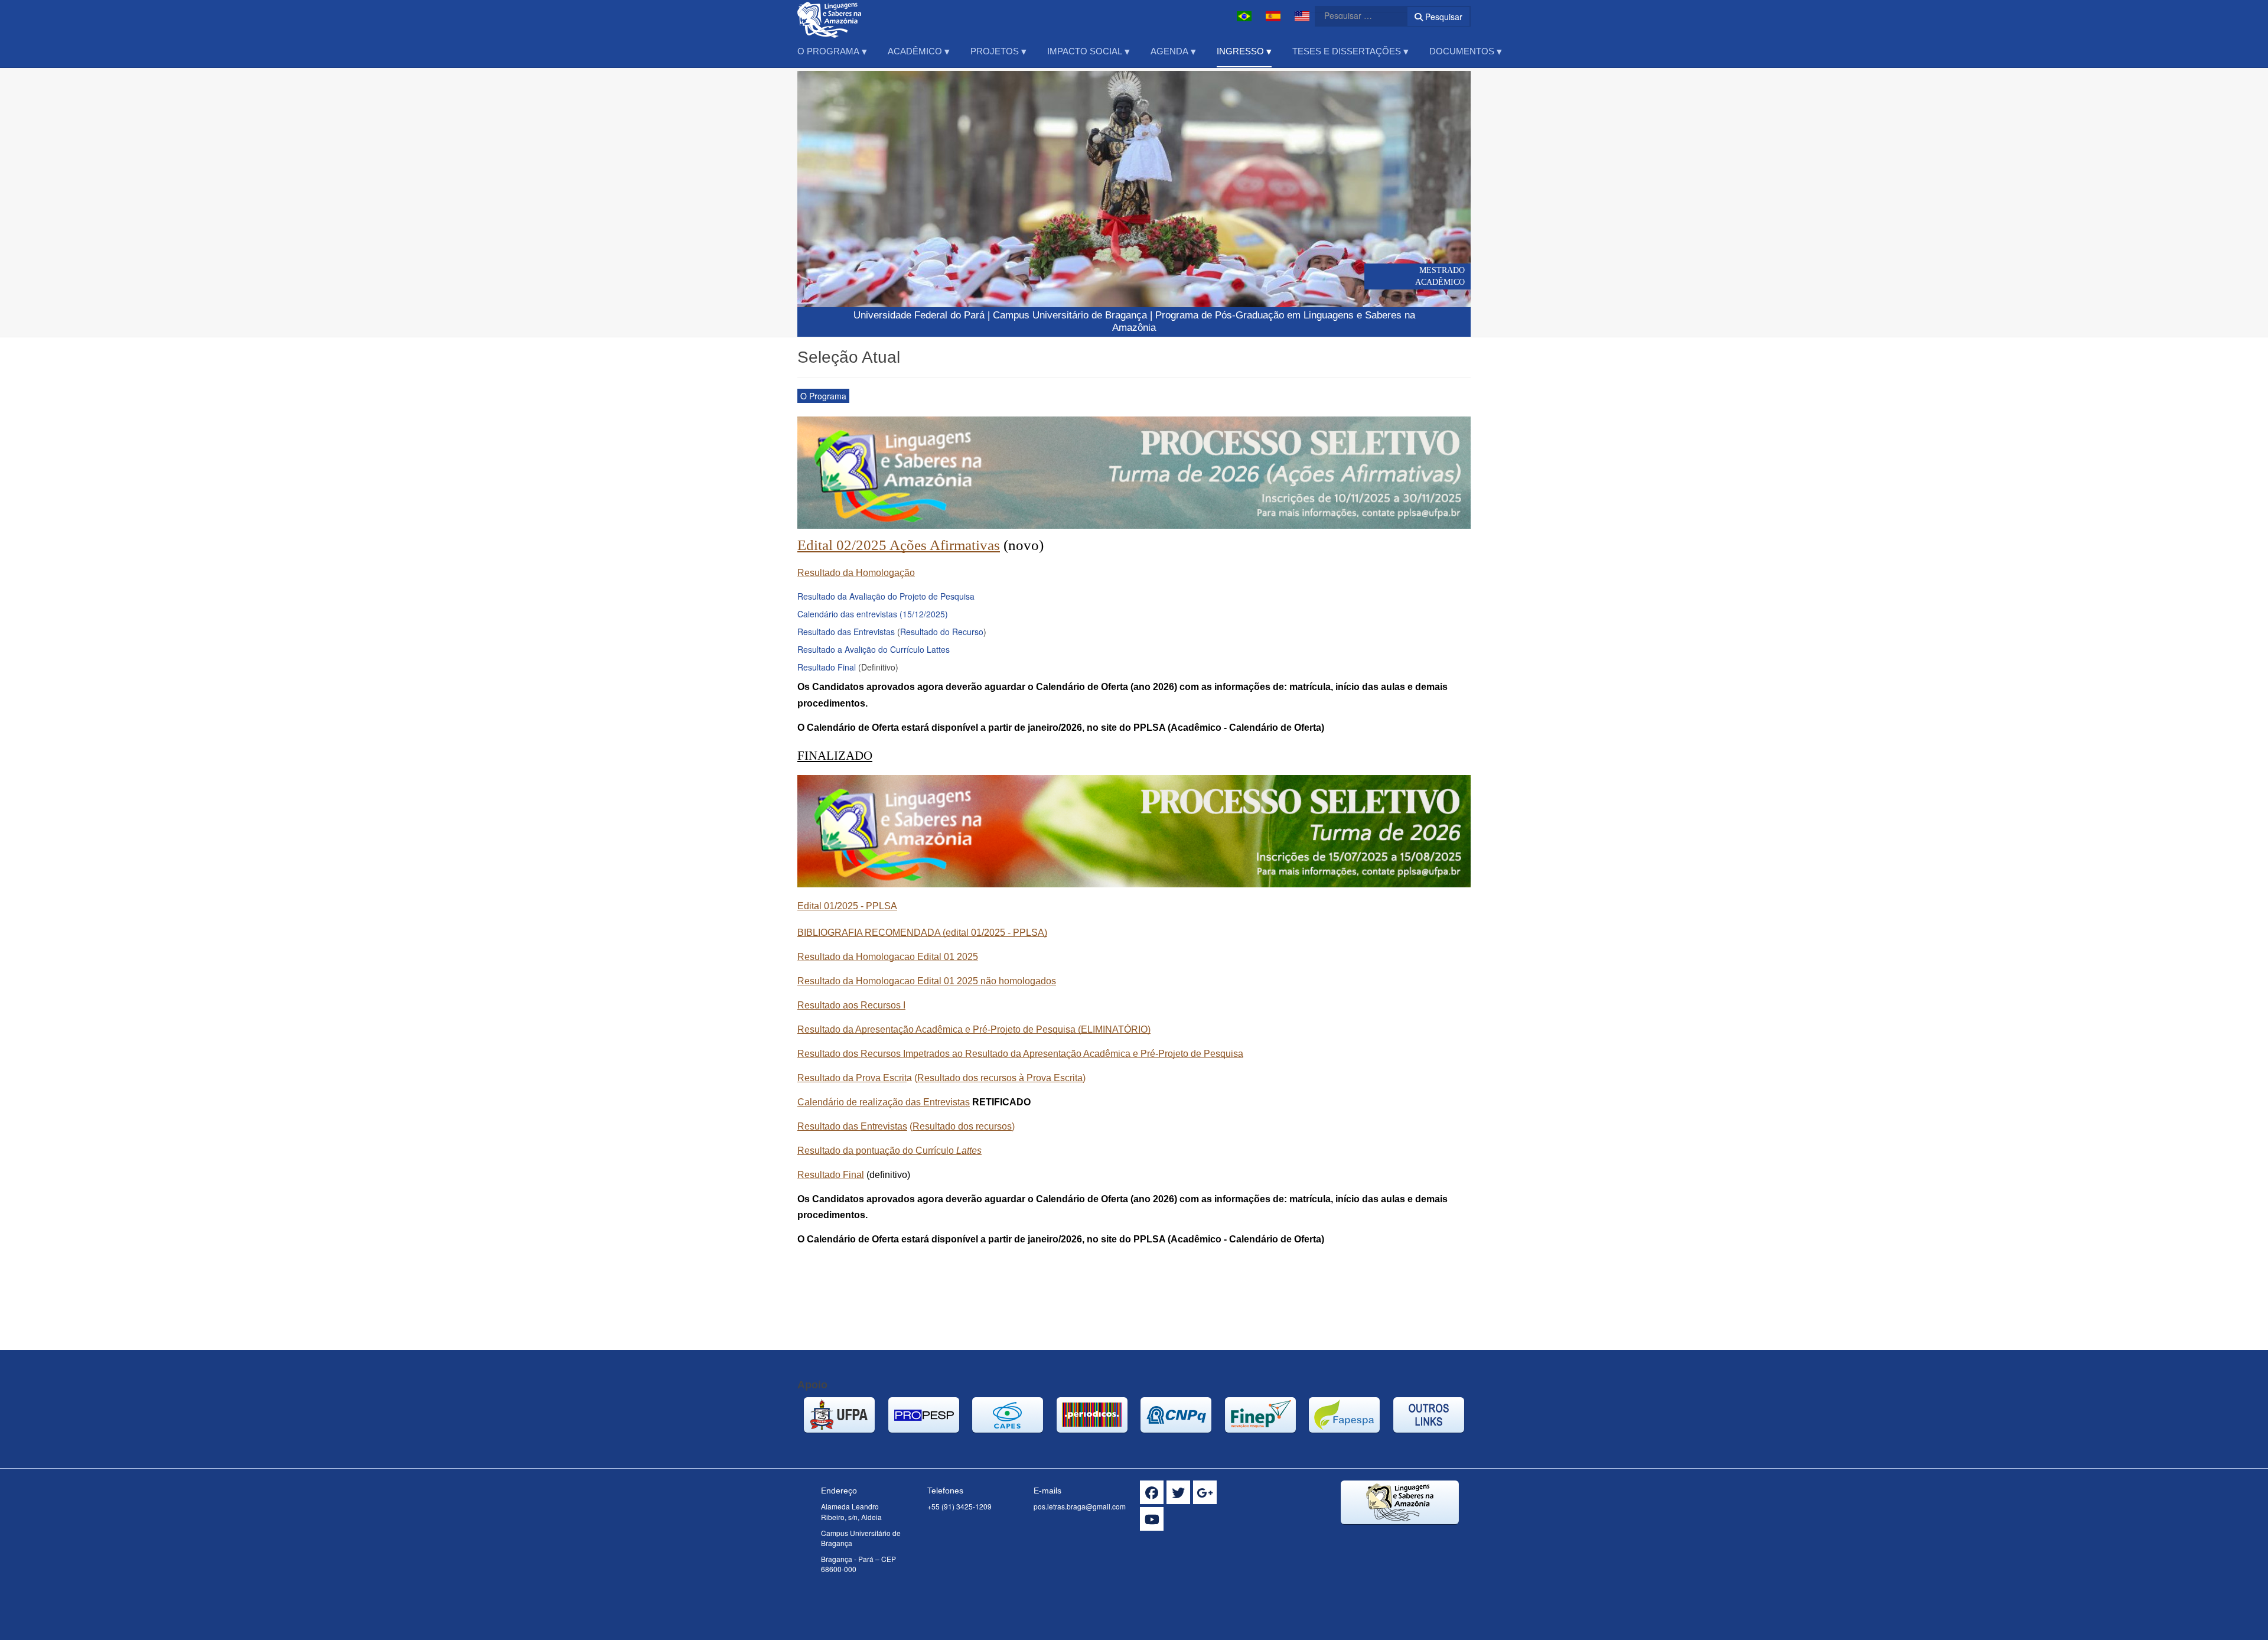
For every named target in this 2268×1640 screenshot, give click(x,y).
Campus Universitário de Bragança (1070, 315)
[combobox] (1354, 15)
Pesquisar (1443, 17)
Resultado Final (827, 667)
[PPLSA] (835, 16)
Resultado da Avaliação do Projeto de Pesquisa (886, 596)
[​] (1152, 1492)
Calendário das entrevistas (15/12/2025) (873, 614)
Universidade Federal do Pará (919, 315)
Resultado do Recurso (942, 632)
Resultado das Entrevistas (846, 632)
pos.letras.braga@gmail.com (1080, 1506)
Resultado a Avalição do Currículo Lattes (874, 649)
